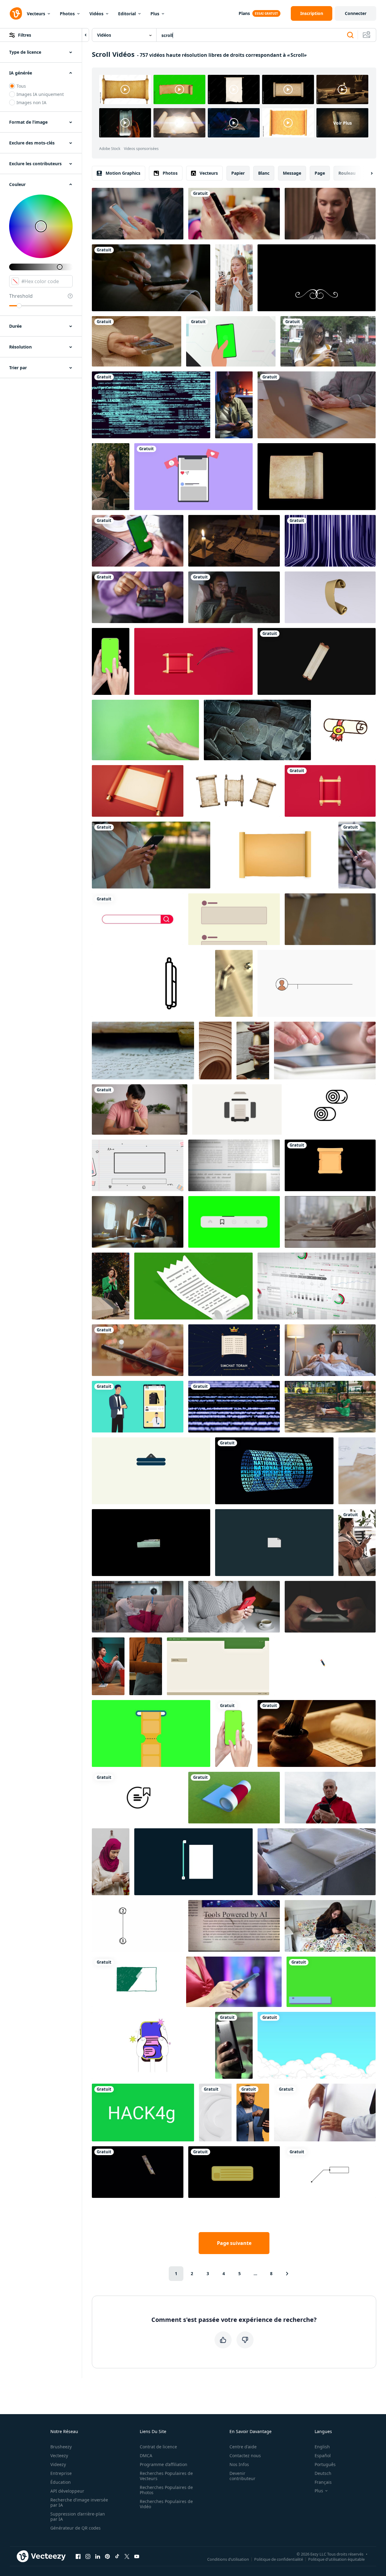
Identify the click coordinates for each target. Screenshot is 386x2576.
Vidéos (96, 14)
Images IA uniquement (40, 94)
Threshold (21, 296)
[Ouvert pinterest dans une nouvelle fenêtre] (107, 2556)
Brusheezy (61, 2447)
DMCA (146, 2456)
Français (323, 2482)
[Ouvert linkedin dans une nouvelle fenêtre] (98, 2556)
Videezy (58, 2464)
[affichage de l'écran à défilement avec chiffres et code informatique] (234, 1407)
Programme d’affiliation (164, 2464)
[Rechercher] (350, 35)
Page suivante (234, 2243)
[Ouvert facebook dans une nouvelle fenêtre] (78, 2556)
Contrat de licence (158, 2447)
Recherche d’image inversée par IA (79, 2502)
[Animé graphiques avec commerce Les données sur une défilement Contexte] (317, 1286)
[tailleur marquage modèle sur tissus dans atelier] (330, 1222)
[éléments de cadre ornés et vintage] (317, 278)
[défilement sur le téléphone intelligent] (330, 1798)
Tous (21, 86)
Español (323, 2456)
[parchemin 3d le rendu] (330, 597)
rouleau (347, 173)
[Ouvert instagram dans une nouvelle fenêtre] (88, 2556)
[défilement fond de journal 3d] (234, 1165)
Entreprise (61, 2473)
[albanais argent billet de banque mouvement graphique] (138, 2172)
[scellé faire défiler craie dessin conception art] (346, 730)
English (322, 2447)
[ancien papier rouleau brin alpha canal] (317, 477)
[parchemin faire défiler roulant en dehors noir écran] (317, 661)
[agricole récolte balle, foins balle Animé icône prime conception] (331, 1109)
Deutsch (323, 2473)
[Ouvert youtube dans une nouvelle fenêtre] (137, 2556)
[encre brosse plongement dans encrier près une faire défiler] (317, 1733)
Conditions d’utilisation (228, 2559)
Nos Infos (239, 2464)
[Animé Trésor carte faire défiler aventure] (151, 983)
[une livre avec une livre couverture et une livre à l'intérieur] (234, 983)
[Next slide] (366, 173)
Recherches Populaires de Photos (166, 2490)
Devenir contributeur (242, 2476)
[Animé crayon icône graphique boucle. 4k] (325, 1666)
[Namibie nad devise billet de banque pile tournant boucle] (151, 1543)
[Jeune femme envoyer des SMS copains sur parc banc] (328, 341)
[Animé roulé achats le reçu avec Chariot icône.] (193, 1286)
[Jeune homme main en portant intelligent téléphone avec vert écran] (138, 541)
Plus (155, 14)
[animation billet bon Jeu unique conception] (151, 1733)
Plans (244, 13)
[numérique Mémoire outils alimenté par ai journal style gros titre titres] (234, 1926)
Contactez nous (245, 2456)
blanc (264, 173)
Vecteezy (59, 2456)
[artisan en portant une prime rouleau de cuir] (146, 1666)
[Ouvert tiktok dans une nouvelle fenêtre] (117, 2556)
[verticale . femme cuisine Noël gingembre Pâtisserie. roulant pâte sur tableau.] (253, 1051)
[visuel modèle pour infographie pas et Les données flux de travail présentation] (193, 1862)
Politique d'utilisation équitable (336, 2559)
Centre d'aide (243, 2447)
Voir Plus (343, 123)
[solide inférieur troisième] (331, 1982)
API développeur (67, 2491)
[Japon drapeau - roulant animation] (234, 1798)
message (292, 173)
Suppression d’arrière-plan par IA (78, 2516)
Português (325, 2464)
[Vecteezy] (16, 13)
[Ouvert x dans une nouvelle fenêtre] (127, 2556)
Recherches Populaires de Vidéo (166, 2504)
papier (238, 173)
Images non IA (31, 102)
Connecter (356, 13)
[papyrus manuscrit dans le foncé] (257, 730)
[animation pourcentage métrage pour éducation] (138, 1165)
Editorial (127, 14)
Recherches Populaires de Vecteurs (166, 2476)
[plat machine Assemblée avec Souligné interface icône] (237, 1109)
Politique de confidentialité (279, 2559)
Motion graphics (123, 173)
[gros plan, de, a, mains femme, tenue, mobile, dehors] (151, 855)
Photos (67, 14)
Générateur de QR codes (76, 2528)
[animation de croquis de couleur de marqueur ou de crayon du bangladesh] (137, 1982)
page (320, 173)
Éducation (61, 2482)
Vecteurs (36, 14)
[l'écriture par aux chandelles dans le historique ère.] (234, 541)
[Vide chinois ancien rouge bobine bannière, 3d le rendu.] (138, 791)
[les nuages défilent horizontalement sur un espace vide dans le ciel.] (317, 2045)
